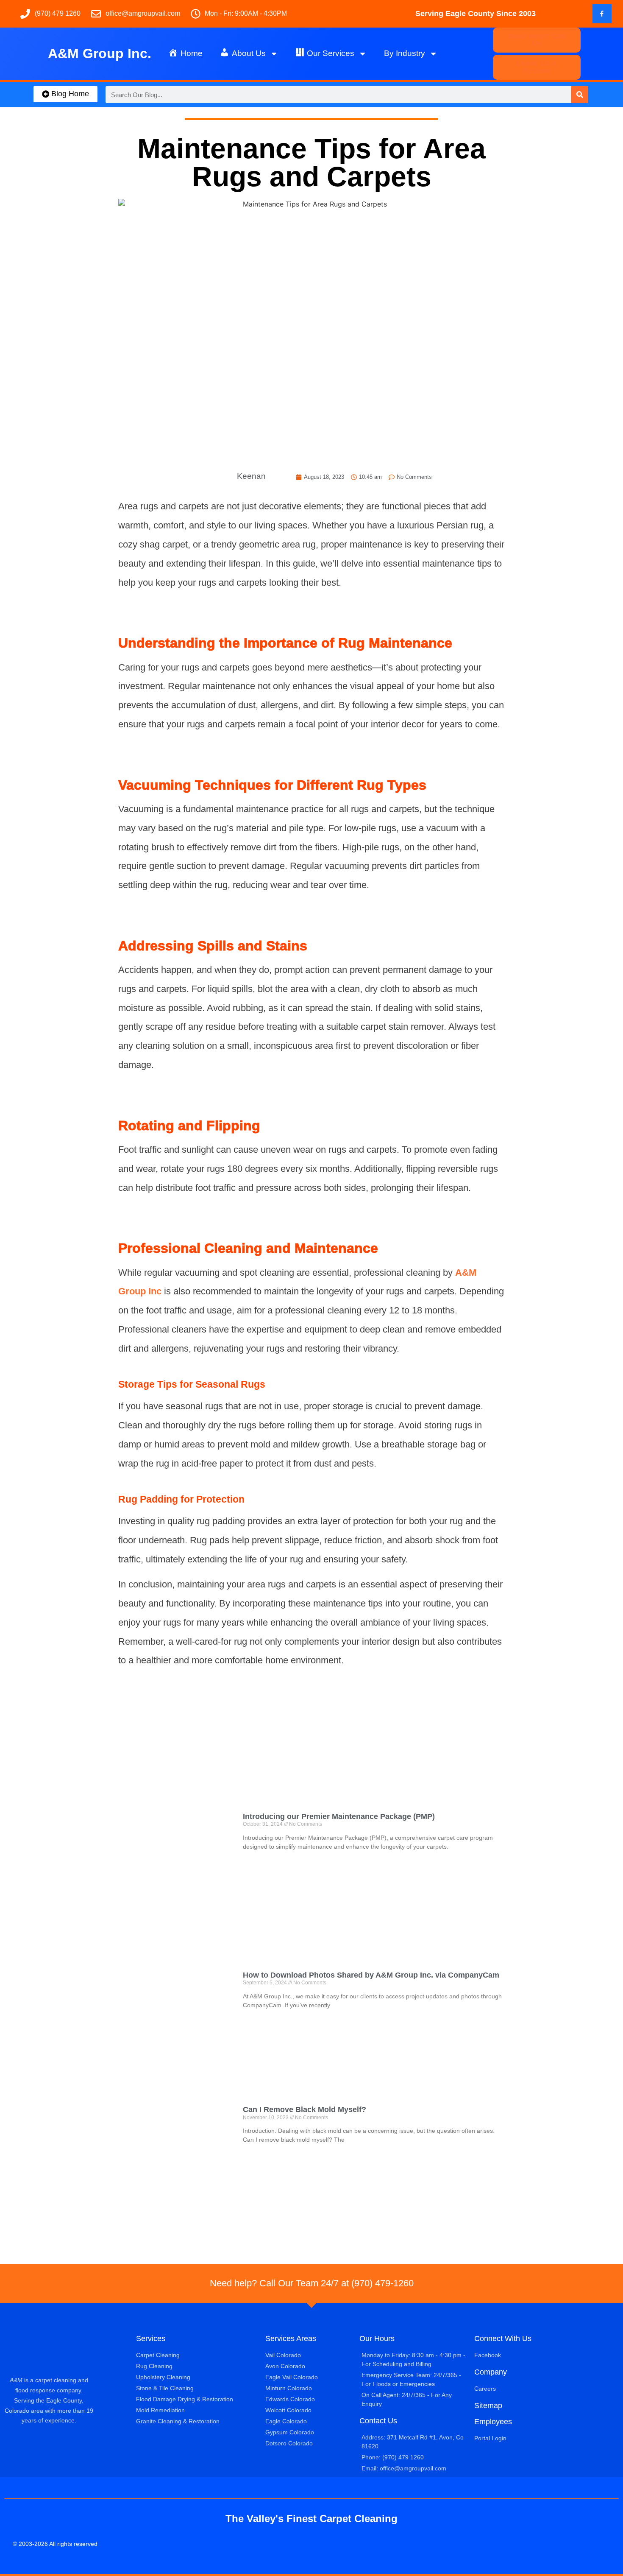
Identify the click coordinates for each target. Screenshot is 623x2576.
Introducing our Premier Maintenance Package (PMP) (339, 1816)
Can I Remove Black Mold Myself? (305, 2109)
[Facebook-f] (602, 14)
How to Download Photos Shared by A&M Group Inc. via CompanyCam (371, 1975)
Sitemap (488, 2406)
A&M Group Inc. (100, 53)
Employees (493, 2422)
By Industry (405, 53)
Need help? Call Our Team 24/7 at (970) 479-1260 (312, 2283)
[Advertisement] (311, 1744)
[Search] (580, 95)
